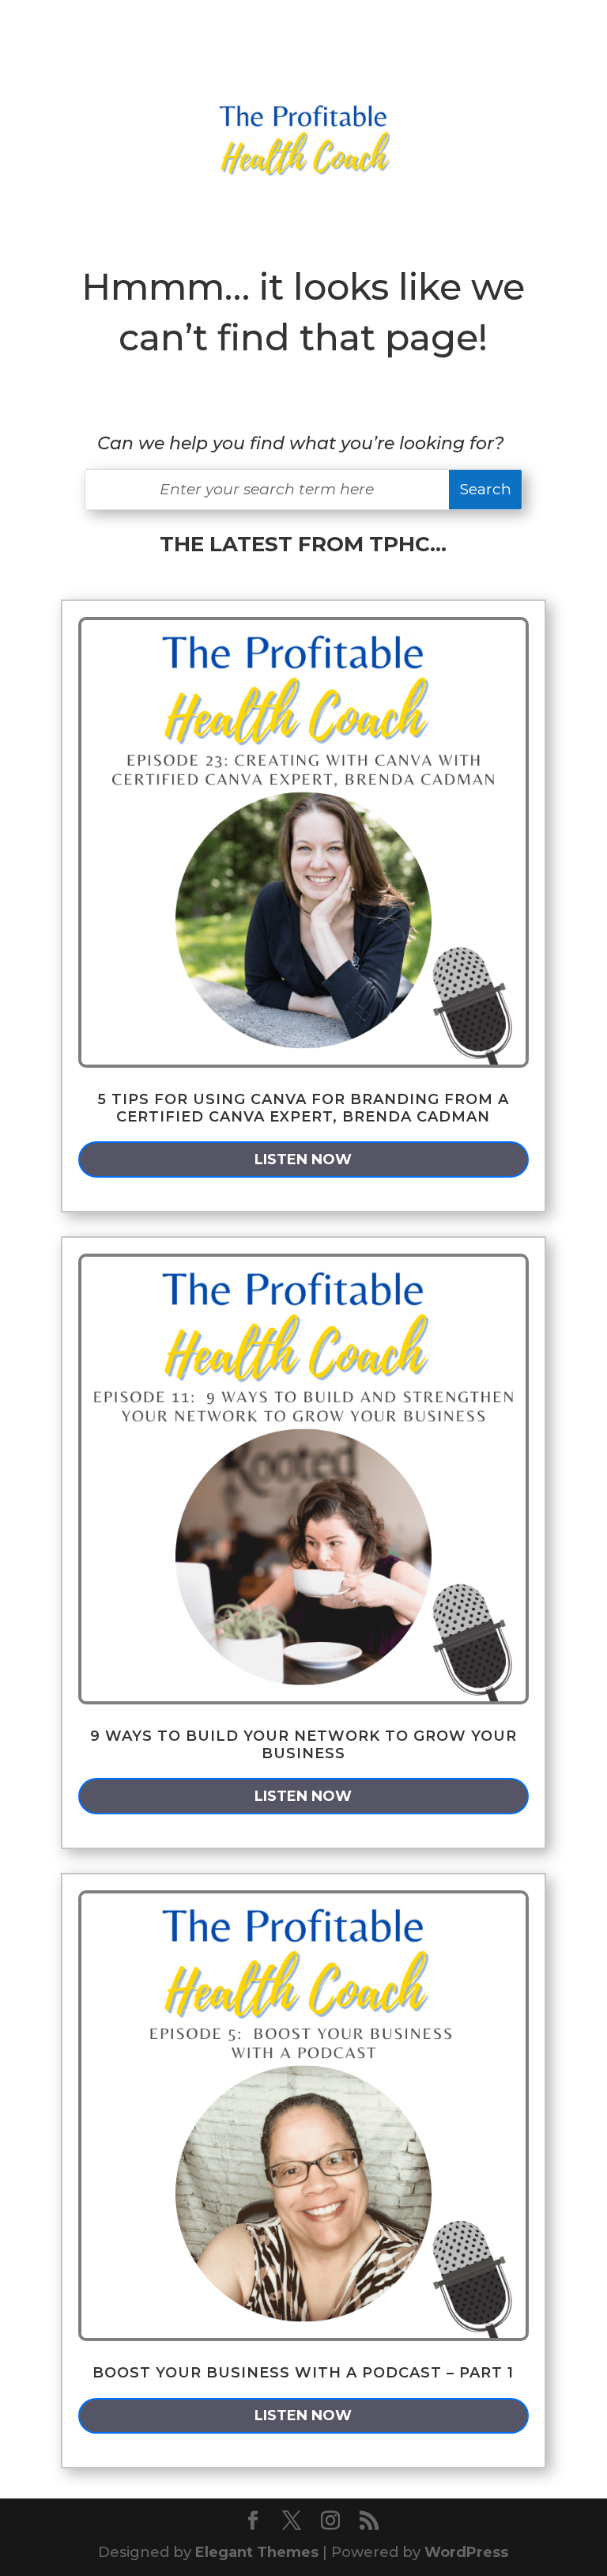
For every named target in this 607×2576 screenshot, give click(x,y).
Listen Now (303, 1159)
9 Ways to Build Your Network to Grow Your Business (303, 1745)
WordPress (466, 2552)
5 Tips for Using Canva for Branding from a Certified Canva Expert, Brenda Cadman (303, 1108)
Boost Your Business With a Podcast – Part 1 (303, 2373)
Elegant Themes (257, 2552)
